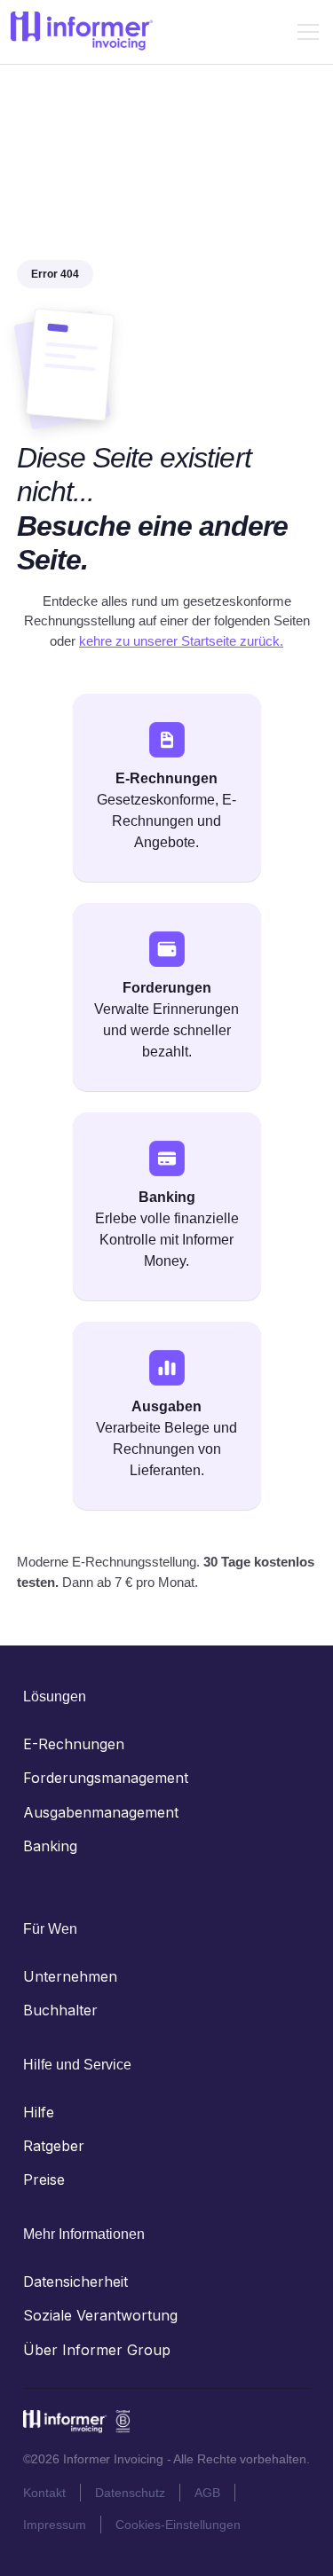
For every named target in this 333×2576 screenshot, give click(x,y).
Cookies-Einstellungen (178, 2525)
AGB (207, 2493)
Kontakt (44, 2493)
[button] (305, 32)
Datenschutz (130, 2493)
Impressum (55, 2525)
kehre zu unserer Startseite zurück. (181, 641)
